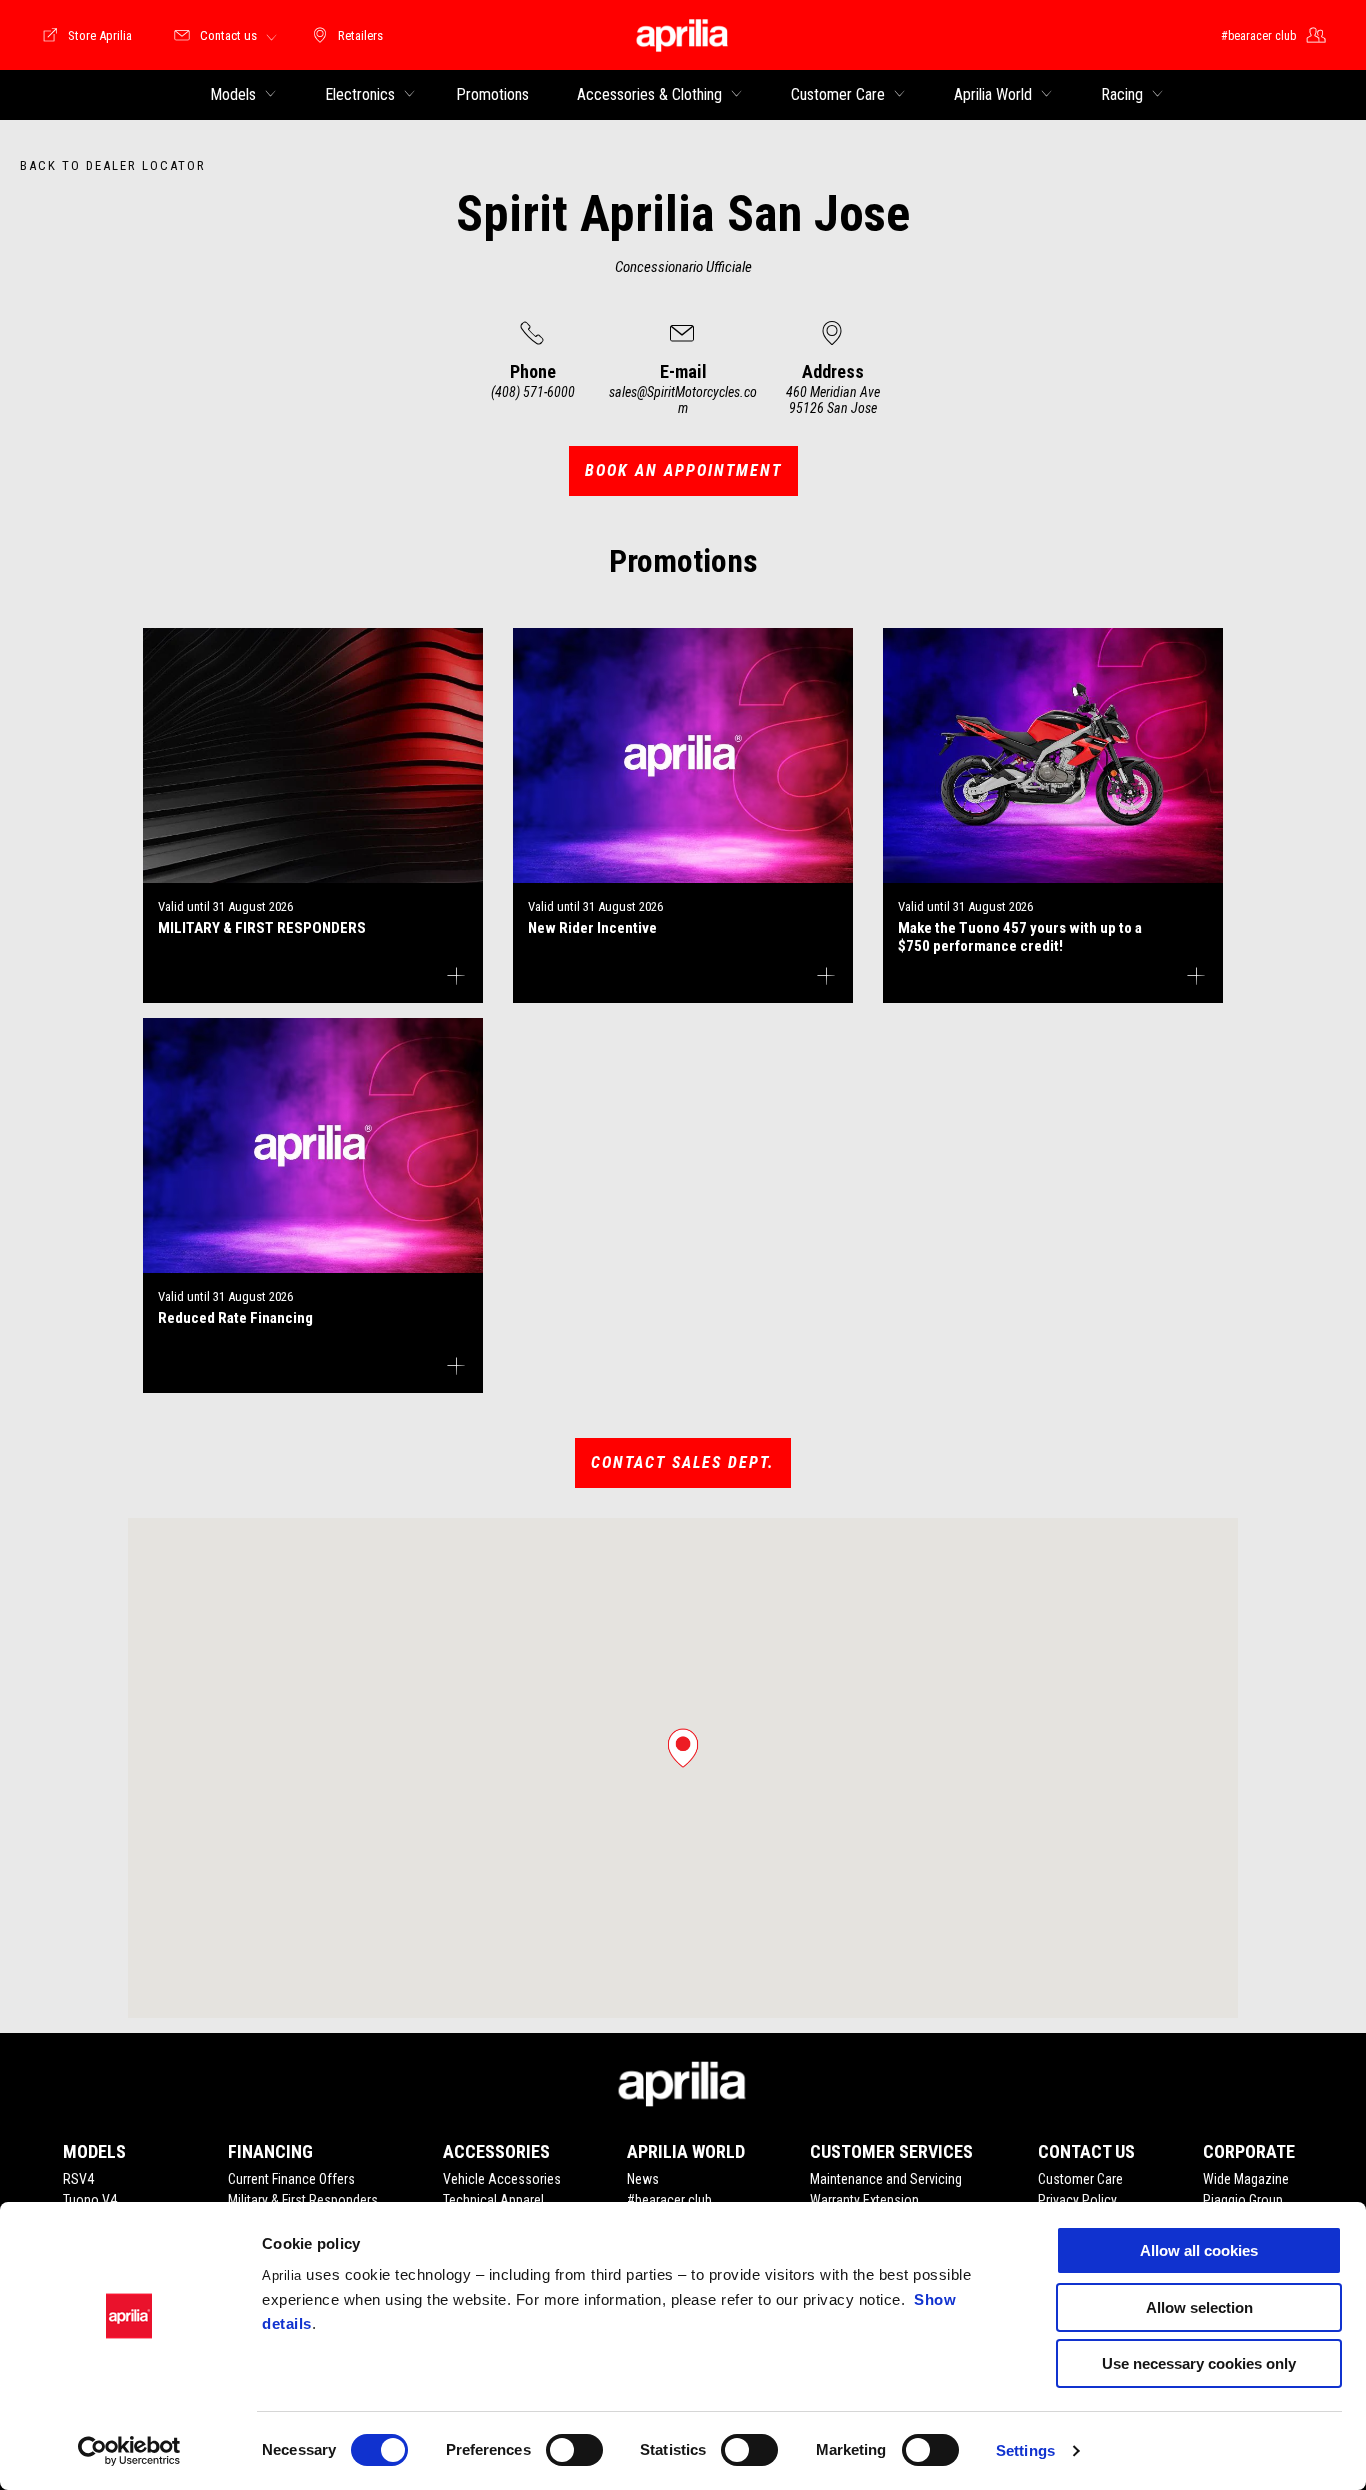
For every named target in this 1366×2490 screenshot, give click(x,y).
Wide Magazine (1246, 2179)
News (643, 2179)
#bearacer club (669, 2200)
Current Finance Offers (291, 2179)
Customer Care (1080, 2179)
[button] (683, 1748)
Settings (1025, 2450)
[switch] (574, 2450)
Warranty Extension (864, 2200)
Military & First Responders (303, 2200)
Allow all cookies (1199, 2250)
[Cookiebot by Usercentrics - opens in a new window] (129, 2451)
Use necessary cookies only (1199, 2363)
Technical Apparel (493, 2200)
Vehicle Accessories (502, 2179)
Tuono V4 (90, 2200)
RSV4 (78, 2179)
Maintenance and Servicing (886, 2179)
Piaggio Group (1243, 2200)
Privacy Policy (1077, 2200)
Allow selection (1199, 2307)
